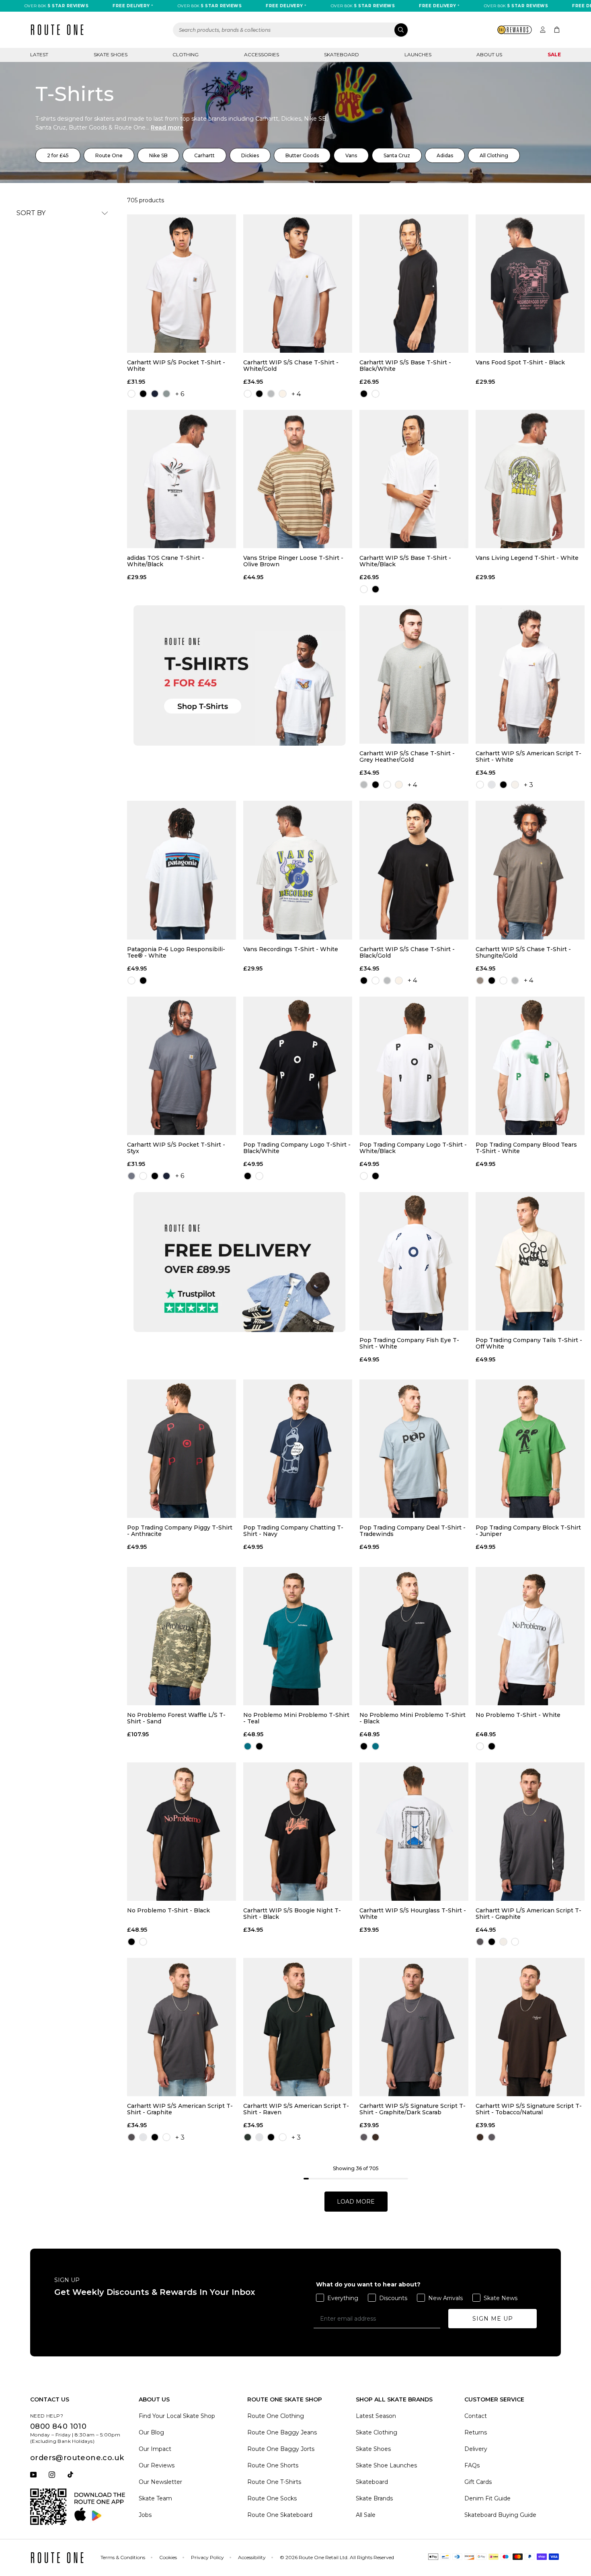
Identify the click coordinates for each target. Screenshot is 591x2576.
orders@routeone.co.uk (77, 2458)
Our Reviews (157, 2465)
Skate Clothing (377, 2432)
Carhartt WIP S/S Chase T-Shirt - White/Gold (291, 366)
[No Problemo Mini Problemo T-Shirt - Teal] (298, 1636)
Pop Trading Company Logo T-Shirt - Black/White (297, 1148)
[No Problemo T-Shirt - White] (530, 1636)
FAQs (472, 2465)
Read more (167, 127)
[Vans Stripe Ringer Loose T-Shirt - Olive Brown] (298, 479)
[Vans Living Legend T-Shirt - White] (530, 479)
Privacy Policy (207, 2557)
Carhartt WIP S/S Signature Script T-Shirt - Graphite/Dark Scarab (412, 2109)
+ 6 (180, 394)
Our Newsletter (160, 2482)
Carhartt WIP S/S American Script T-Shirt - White (528, 757)
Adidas (445, 155)
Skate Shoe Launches (386, 2465)
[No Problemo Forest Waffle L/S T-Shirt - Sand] (182, 1636)
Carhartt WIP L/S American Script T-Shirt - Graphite (528, 1914)
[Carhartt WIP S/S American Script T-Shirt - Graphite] (182, 2027)
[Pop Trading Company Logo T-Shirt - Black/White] (298, 1066)
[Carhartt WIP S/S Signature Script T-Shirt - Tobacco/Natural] (530, 2027)
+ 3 (528, 785)
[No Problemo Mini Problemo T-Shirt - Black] (414, 1636)
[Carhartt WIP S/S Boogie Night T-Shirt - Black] (298, 1832)
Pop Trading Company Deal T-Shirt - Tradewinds (412, 1531)
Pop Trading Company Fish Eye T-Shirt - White (409, 1343)
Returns (476, 2432)
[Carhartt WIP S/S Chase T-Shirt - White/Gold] (298, 284)
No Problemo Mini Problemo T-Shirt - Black (412, 1718)
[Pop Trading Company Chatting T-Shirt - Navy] (298, 1449)
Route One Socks (272, 2498)
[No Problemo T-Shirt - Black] (182, 1832)
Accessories (262, 54)
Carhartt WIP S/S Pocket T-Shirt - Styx (176, 1148)
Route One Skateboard (280, 2515)
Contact (476, 2416)
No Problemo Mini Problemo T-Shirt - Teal (296, 1718)
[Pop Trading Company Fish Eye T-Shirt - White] (414, 1261)
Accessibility (252, 2557)
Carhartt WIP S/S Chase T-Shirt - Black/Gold (407, 952)
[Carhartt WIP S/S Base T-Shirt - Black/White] (414, 284)
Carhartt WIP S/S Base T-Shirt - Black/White (405, 366)
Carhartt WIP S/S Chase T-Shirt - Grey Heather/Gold (407, 757)
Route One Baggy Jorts (281, 2449)
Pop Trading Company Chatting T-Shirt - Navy (293, 1531)
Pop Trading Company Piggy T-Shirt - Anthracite (180, 1531)
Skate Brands (374, 2498)
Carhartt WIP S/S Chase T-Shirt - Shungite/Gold (523, 952)
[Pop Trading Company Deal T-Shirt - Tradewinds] (414, 1449)
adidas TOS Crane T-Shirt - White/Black (166, 561)
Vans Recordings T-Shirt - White (291, 949)
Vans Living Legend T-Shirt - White (527, 558)
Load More (356, 2202)
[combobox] (291, 30)
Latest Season (376, 2416)
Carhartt (204, 155)
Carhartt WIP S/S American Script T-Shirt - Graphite (180, 2109)
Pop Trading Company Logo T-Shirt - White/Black (413, 1148)
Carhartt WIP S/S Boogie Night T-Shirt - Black (292, 1914)
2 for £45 (58, 155)
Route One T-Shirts (274, 2482)
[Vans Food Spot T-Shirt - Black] (530, 284)
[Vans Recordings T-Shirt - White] (298, 870)
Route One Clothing (276, 2416)
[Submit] (401, 30)
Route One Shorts (273, 2465)
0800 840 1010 (58, 2426)
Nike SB (158, 155)
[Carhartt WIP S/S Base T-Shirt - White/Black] (414, 479)
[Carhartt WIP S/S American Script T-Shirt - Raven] (298, 2027)
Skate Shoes (111, 54)
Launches (418, 54)
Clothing (186, 54)
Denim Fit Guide (487, 2498)
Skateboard (342, 54)
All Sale (366, 2515)
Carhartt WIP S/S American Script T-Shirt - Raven (296, 2109)
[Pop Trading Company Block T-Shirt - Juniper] (530, 1449)
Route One (109, 155)
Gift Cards (478, 2482)
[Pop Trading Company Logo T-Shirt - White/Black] (414, 1066)
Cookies (168, 2557)
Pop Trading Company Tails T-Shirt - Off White (529, 1343)
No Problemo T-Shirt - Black (168, 1911)
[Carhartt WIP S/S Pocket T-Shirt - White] (182, 284)
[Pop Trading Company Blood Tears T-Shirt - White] (530, 1066)
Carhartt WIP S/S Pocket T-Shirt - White (176, 366)
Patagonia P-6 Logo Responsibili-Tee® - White (176, 952)
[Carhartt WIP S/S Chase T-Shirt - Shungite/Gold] (530, 870)
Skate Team (155, 2498)
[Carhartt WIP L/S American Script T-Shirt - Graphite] (530, 1832)
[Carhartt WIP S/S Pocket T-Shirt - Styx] (182, 1066)
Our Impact (155, 2449)
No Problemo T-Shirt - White (518, 1715)
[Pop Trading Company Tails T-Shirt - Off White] (530, 1261)
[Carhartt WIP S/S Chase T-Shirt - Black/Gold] (414, 870)
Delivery (476, 2449)
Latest (39, 54)
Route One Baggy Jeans (282, 2432)
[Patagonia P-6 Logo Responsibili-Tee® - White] (182, 870)
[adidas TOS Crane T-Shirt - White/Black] (182, 479)
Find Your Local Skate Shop (177, 2416)
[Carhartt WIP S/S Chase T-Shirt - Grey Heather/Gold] (414, 674)
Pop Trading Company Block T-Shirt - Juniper (528, 1531)
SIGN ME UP (493, 2319)
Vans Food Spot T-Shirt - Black (520, 363)
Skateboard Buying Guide (500, 2515)
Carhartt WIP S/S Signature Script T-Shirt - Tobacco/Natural (529, 2109)
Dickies (250, 155)
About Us (489, 54)
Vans (351, 155)
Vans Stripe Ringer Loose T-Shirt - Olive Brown (293, 561)
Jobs (145, 2515)
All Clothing (494, 155)
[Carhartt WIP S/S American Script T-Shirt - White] (530, 674)
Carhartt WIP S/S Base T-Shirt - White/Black (405, 561)
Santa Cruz (397, 155)
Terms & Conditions (123, 2557)
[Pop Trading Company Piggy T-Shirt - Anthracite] (182, 1449)
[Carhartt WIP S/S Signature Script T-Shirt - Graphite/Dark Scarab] (414, 2027)
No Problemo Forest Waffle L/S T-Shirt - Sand (176, 1718)
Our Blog (151, 2432)
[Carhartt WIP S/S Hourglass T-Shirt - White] (414, 1832)
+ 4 (296, 394)
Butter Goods (302, 155)
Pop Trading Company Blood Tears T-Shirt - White (526, 1148)
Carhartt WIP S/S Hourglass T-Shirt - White (413, 1914)
